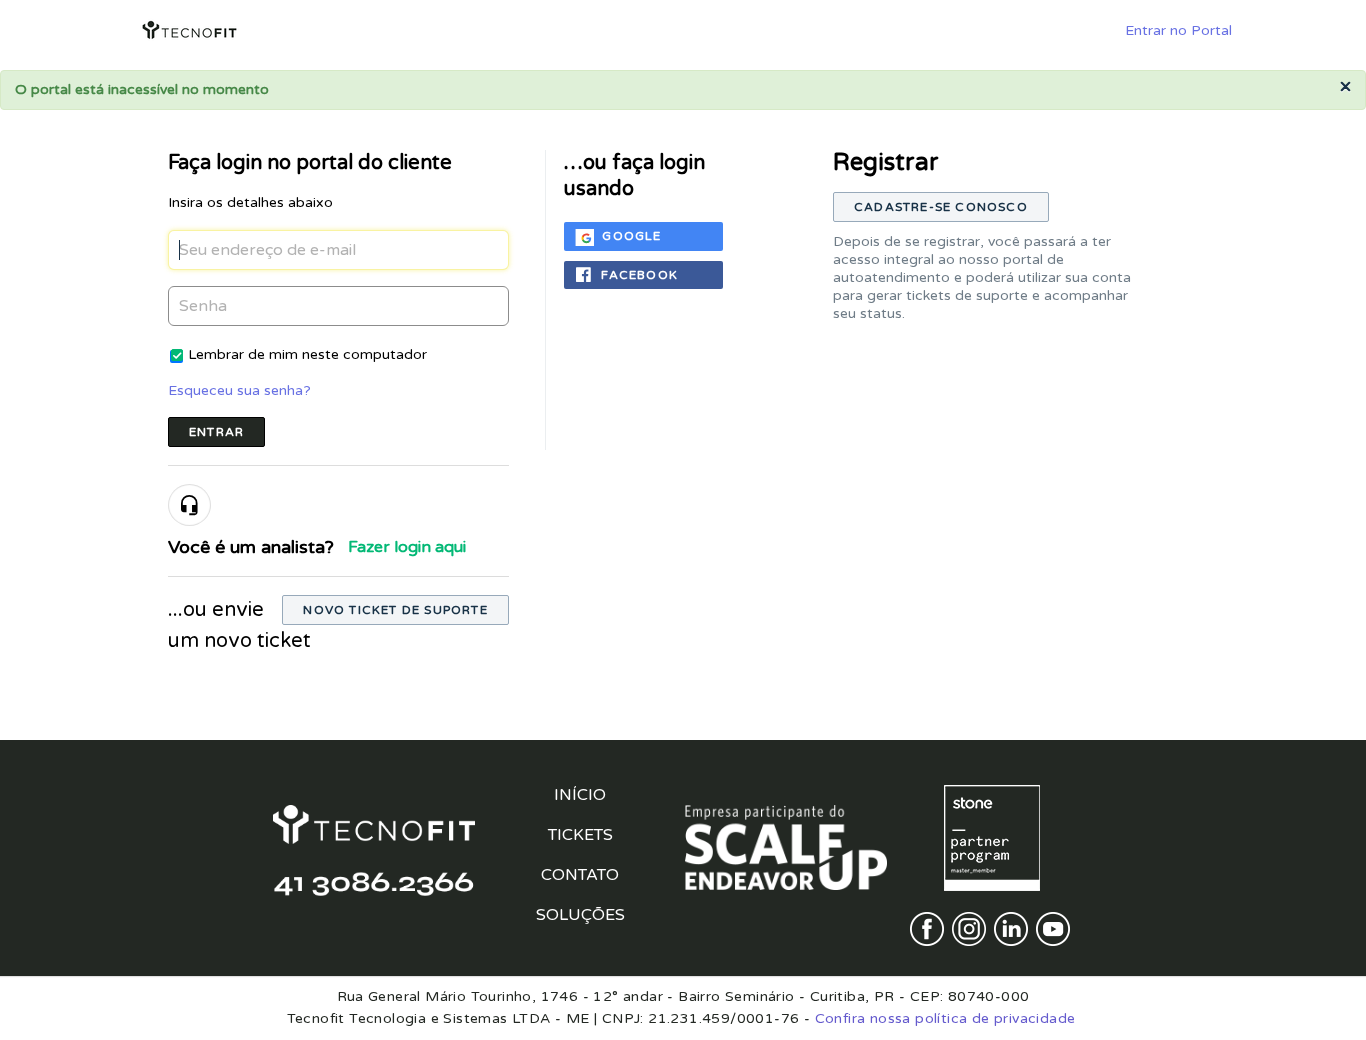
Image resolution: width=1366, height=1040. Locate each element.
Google (631, 236)
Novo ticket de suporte (395, 610)
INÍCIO (580, 795)
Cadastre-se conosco (941, 207)
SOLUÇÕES (580, 915)
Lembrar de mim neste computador (307, 354)
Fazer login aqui (407, 547)
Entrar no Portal (1178, 30)
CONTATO (580, 875)
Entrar (216, 432)
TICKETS (580, 835)
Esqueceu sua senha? (239, 390)
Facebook (639, 275)
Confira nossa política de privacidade (945, 1018)
